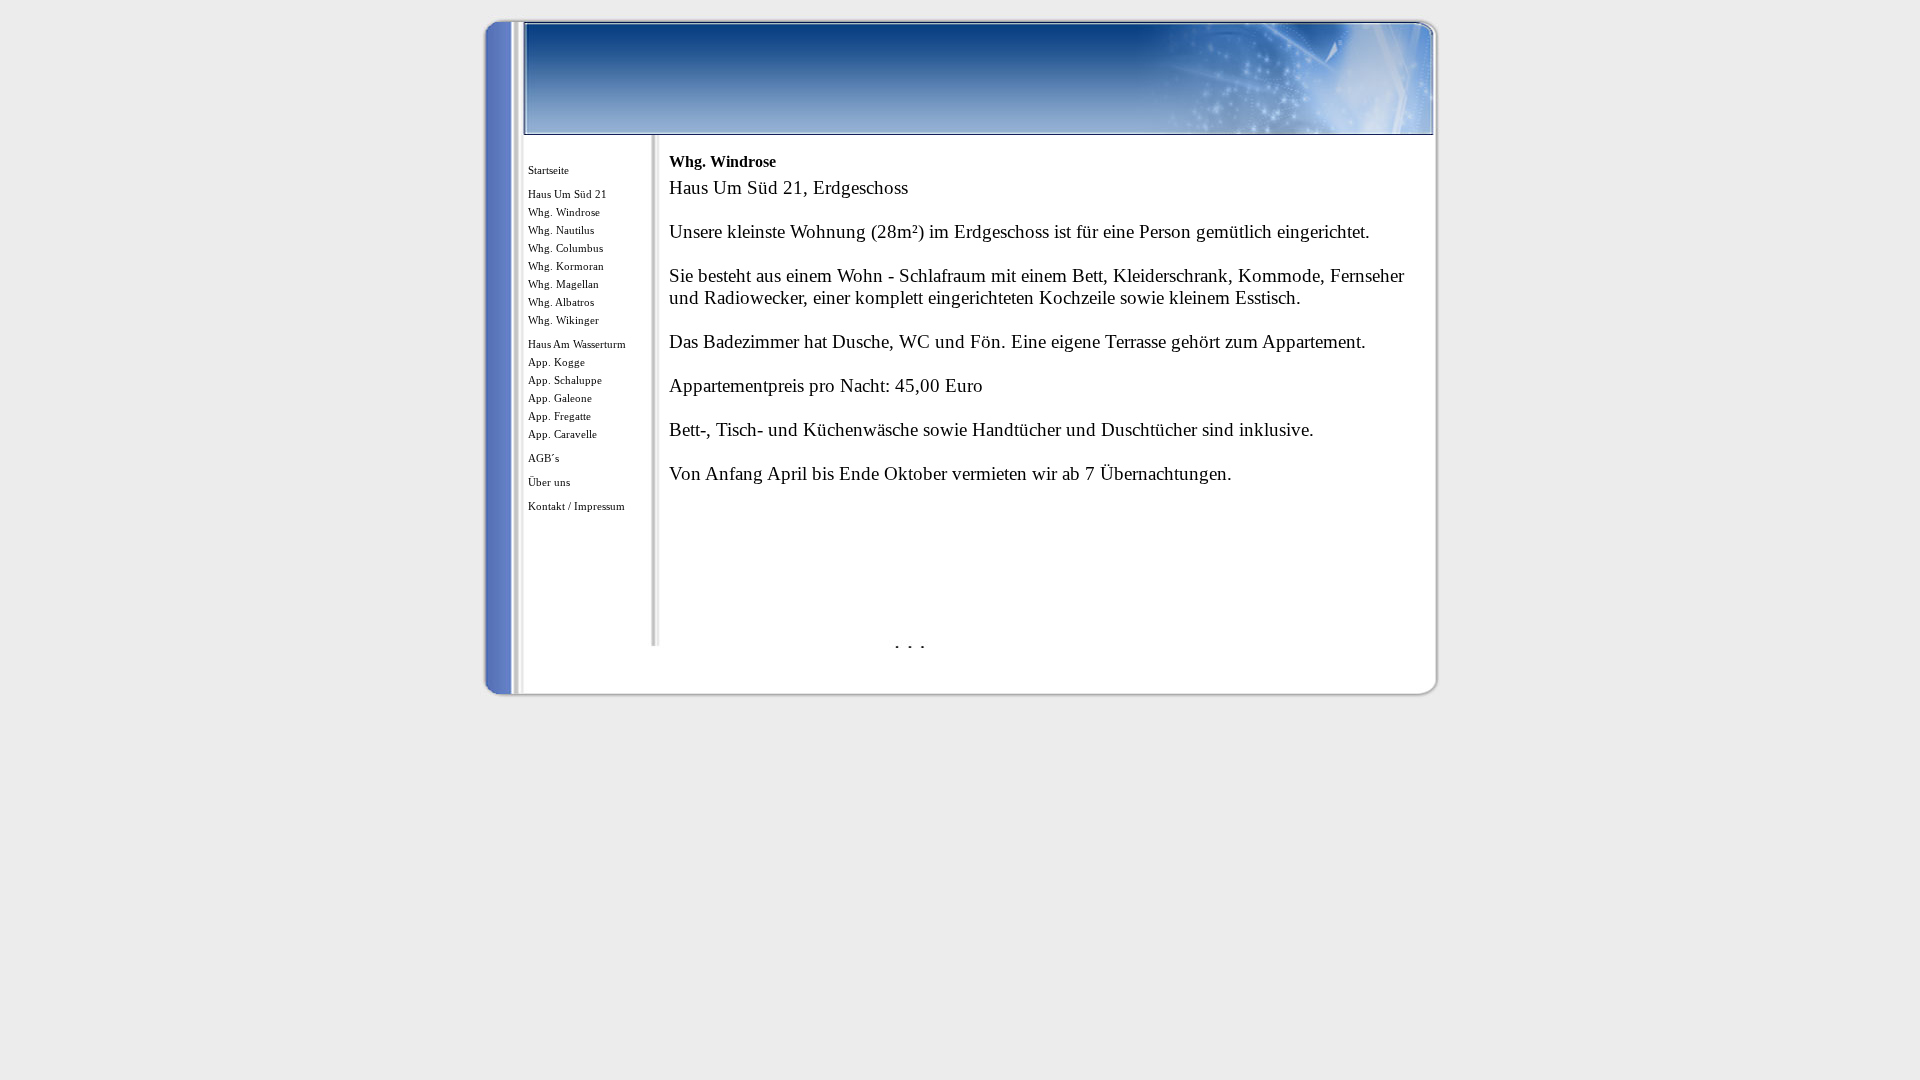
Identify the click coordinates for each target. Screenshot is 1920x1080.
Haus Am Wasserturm (577, 344)
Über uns (549, 482)
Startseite (548, 170)
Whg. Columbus (565, 248)
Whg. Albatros (561, 302)
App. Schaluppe (565, 380)
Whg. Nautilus (561, 230)
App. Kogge (556, 362)
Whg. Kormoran (566, 266)
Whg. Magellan (563, 284)
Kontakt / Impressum (576, 506)
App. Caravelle (562, 434)
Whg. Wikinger (563, 320)
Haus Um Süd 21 (567, 194)
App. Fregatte (559, 416)
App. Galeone (560, 398)
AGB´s (543, 458)
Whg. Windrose (564, 212)
